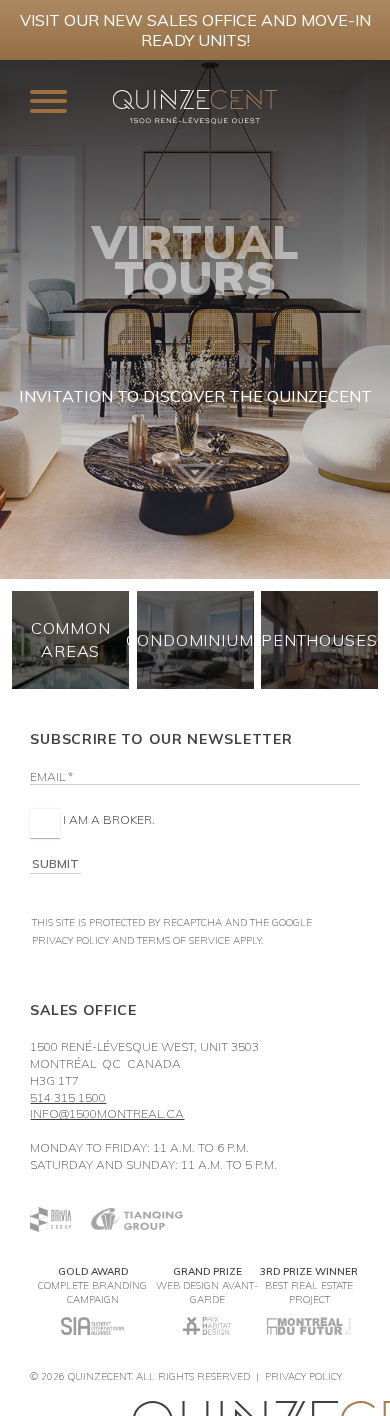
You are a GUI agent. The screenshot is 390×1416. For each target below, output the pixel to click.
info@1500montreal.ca (107, 1113)
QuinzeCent (99, 1376)
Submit (55, 863)
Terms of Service (183, 940)
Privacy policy (303, 1376)
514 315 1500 (68, 1097)
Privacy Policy (70, 940)
